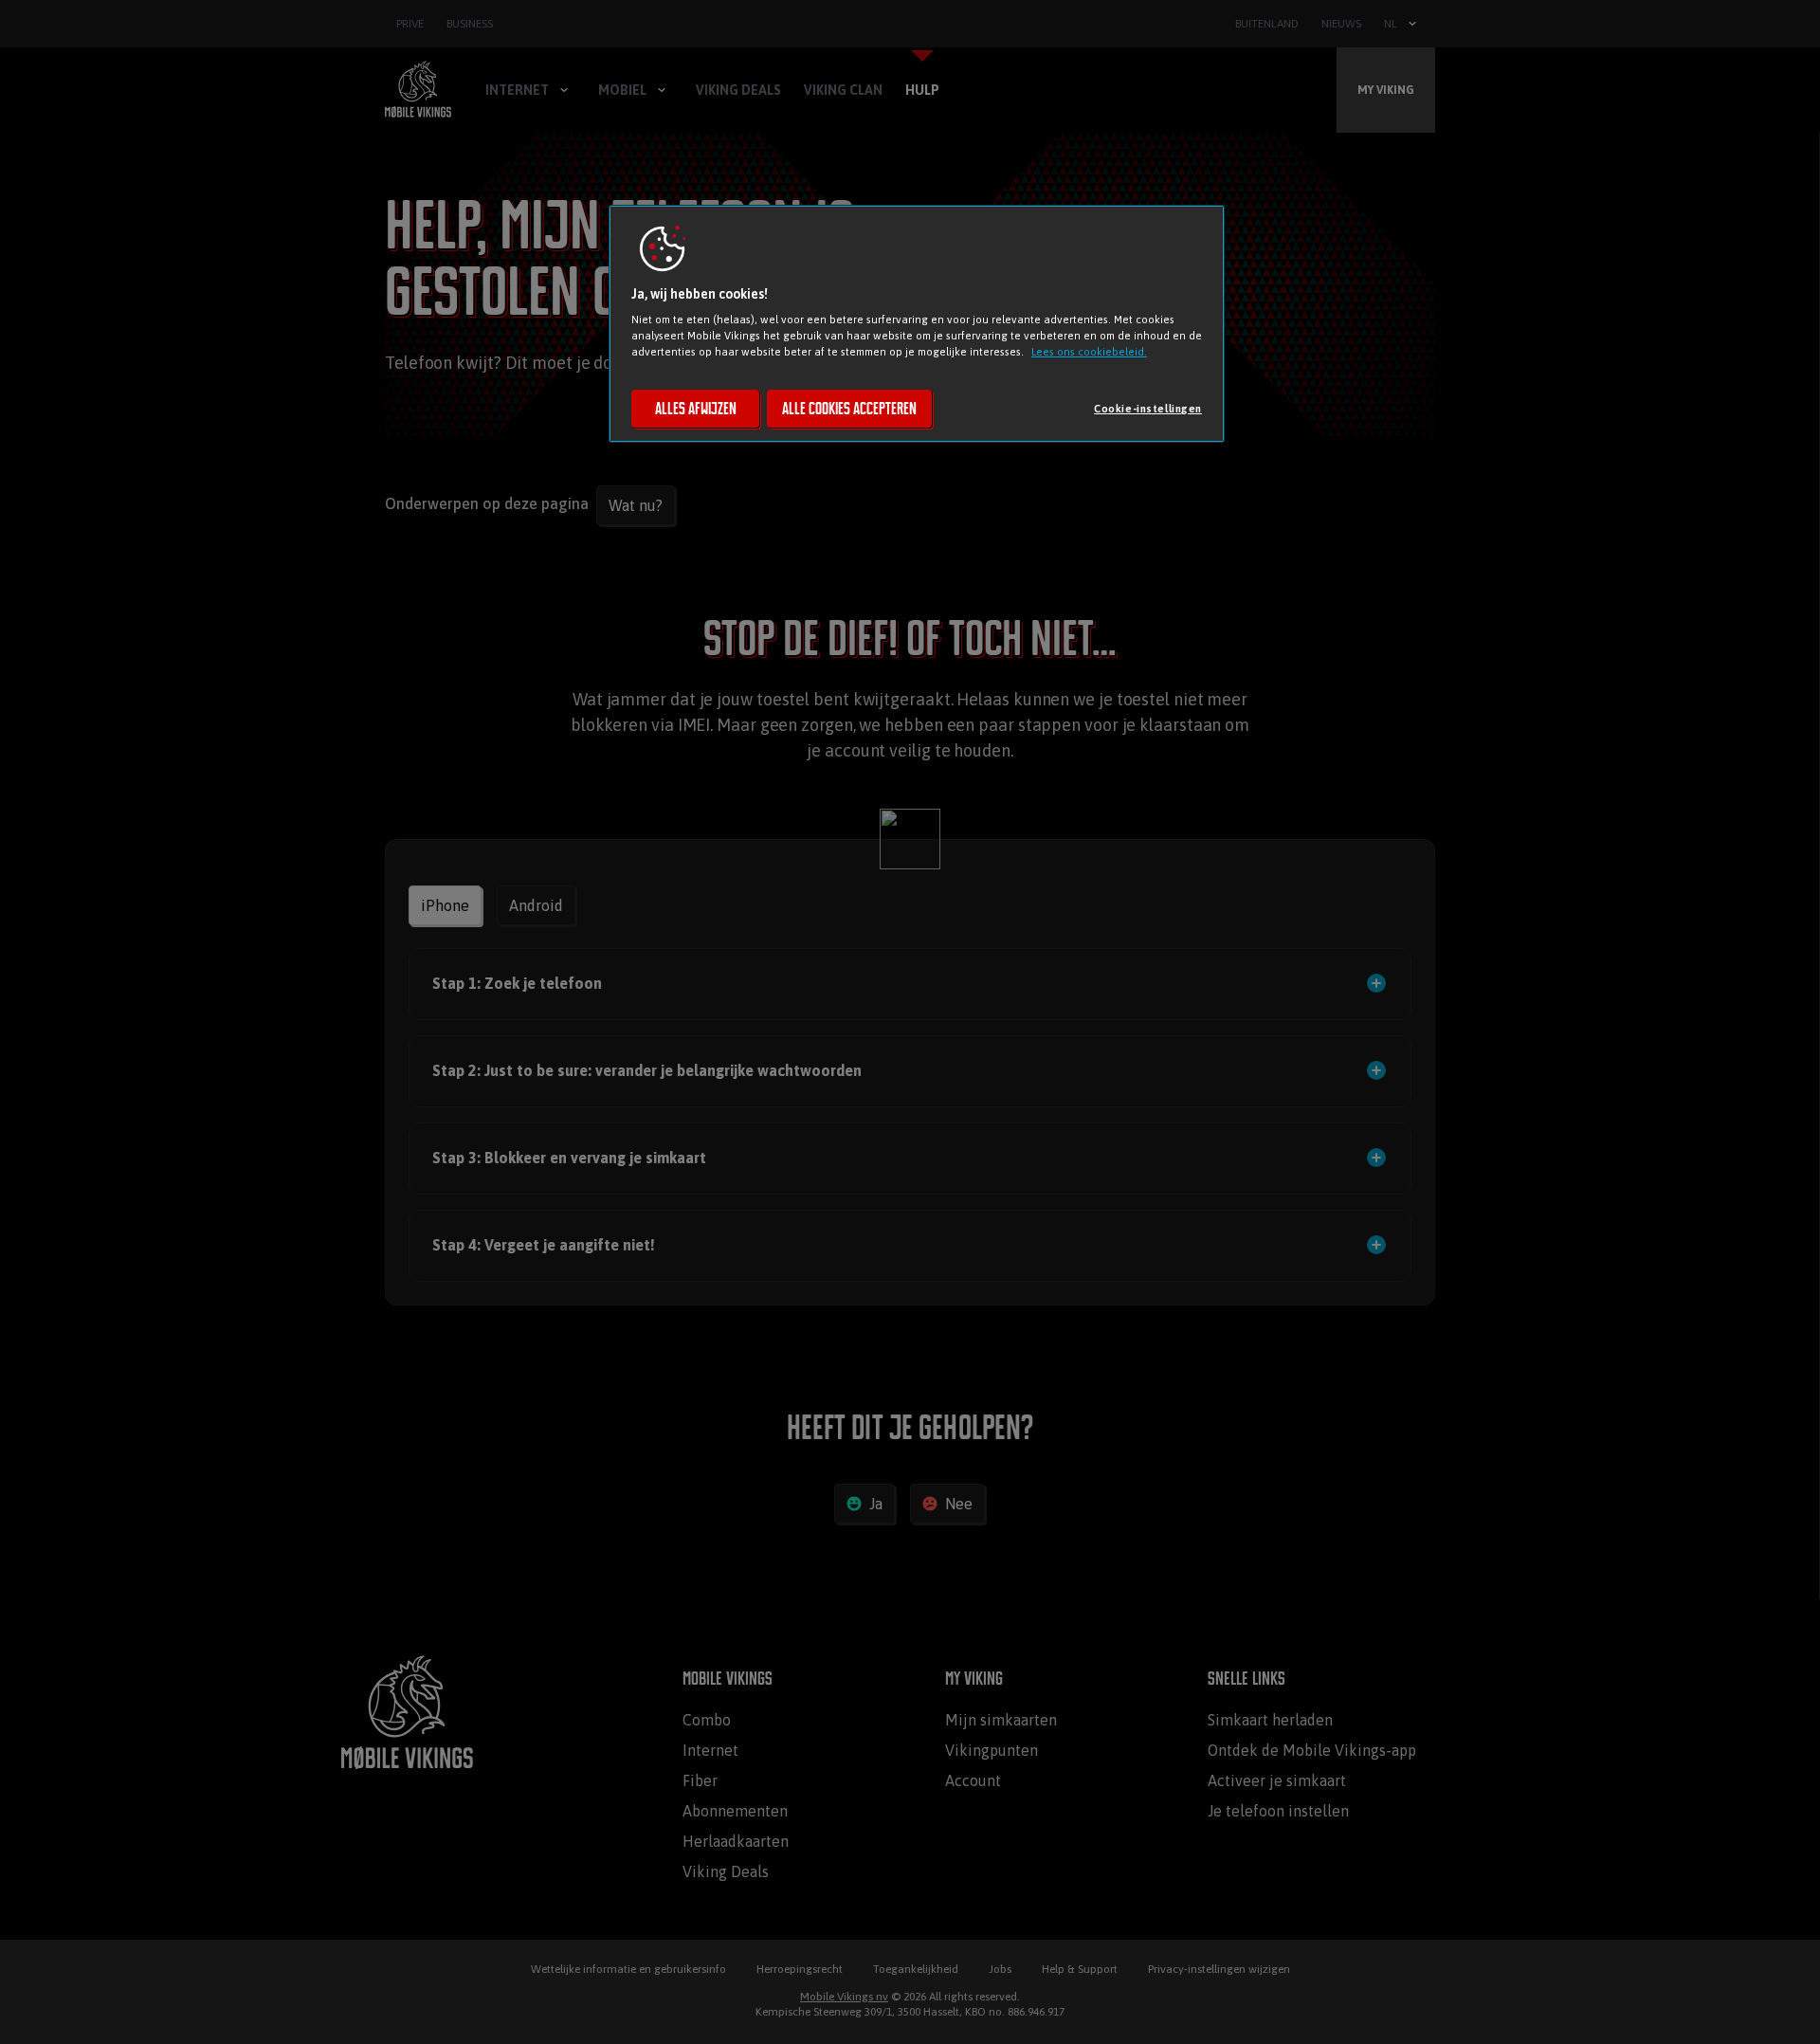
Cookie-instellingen (1148, 408)
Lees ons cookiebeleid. (1089, 351)
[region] (917, 324)
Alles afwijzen (696, 409)
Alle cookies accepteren (849, 409)
